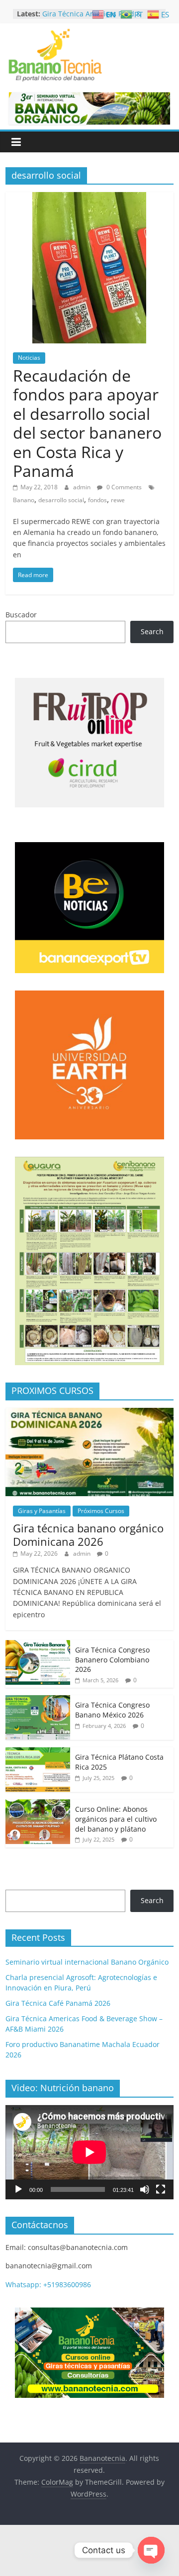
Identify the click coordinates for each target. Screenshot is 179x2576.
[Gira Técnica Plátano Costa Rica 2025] (38, 1752)
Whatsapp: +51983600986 (48, 2284)
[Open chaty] (151, 2550)
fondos (97, 500)
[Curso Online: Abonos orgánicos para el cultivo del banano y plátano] (38, 1805)
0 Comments (123, 487)
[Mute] (145, 2189)
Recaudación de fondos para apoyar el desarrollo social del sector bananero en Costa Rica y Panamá (87, 423)
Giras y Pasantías (42, 1511)
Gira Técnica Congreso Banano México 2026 (112, 1710)
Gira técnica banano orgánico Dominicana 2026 (88, 1534)
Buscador (21, 615)
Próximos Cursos (101, 1511)
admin (83, 487)
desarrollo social (61, 500)
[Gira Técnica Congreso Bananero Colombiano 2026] (38, 1645)
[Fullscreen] (161, 2189)
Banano (24, 500)
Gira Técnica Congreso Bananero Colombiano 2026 (112, 1659)
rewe (118, 500)
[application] (89, 2152)
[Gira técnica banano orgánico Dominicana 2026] (89, 1413)
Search (152, 631)
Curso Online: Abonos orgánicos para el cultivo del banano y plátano (116, 1819)
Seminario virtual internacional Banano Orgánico (87, 1962)
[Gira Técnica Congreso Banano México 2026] (38, 1700)
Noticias (29, 358)
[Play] (18, 2189)
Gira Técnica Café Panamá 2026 (58, 2003)
